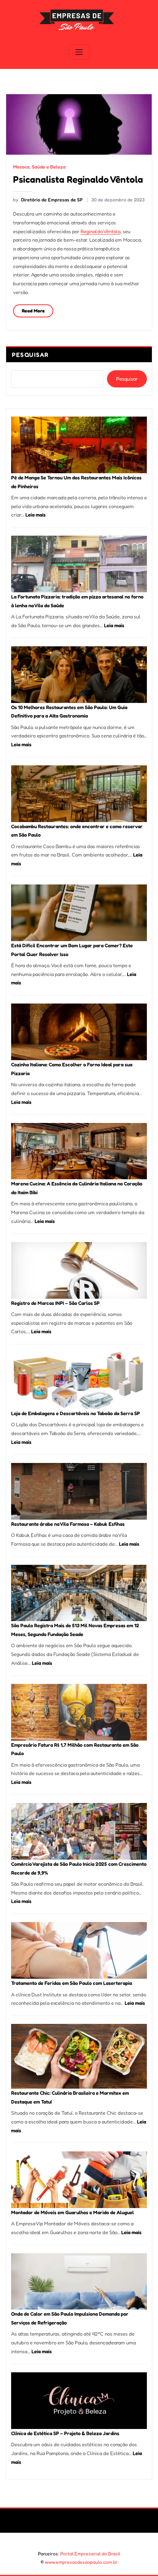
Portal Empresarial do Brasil (90, 2554)
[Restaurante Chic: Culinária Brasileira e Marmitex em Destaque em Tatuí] (79, 2056)
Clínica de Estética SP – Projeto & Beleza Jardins (65, 2433)
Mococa (21, 167)
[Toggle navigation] (79, 52)
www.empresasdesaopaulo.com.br (81, 2562)
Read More (33, 311)
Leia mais (35, 515)
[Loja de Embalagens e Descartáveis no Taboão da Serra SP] (79, 1381)
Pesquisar (30, 355)
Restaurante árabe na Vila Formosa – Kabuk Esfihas (68, 1524)
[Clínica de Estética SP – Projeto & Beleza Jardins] (79, 2401)
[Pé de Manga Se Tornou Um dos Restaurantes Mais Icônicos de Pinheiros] (79, 445)
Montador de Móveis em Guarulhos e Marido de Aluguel (72, 2212)
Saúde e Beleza (49, 167)
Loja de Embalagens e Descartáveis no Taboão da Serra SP (76, 1413)
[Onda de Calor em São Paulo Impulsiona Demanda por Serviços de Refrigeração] (79, 2282)
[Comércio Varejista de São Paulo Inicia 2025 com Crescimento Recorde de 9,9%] (79, 1831)
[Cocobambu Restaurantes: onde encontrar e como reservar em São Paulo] (79, 794)
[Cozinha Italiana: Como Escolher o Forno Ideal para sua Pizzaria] (79, 1032)
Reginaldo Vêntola (100, 231)
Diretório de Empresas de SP (48, 200)
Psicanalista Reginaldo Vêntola (78, 179)
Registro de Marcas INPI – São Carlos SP (55, 1303)
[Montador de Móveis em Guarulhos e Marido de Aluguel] (79, 2180)
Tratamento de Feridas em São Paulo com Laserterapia (72, 1983)
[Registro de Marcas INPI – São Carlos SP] (79, 1270)
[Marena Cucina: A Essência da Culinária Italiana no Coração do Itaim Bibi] (79, 1151)
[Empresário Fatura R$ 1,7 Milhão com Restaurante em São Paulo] (79, 1712)
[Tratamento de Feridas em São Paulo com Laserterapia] (79, 1950)
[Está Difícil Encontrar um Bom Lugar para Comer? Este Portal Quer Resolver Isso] (79, 913)
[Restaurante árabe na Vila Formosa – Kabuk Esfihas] (79, 1491)
